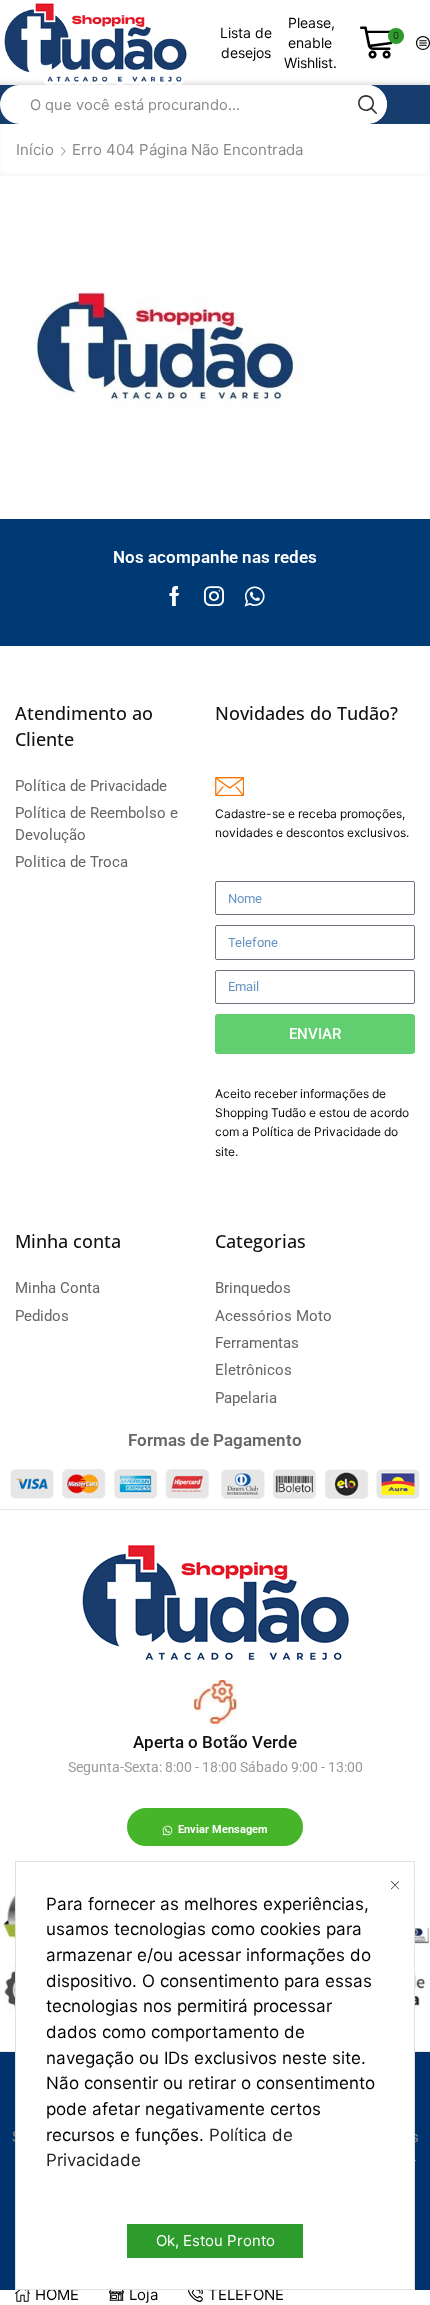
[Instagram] (214, 596)
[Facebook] (174, 596)
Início (35, 149)
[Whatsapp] (254, 596)
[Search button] (367, 104)
